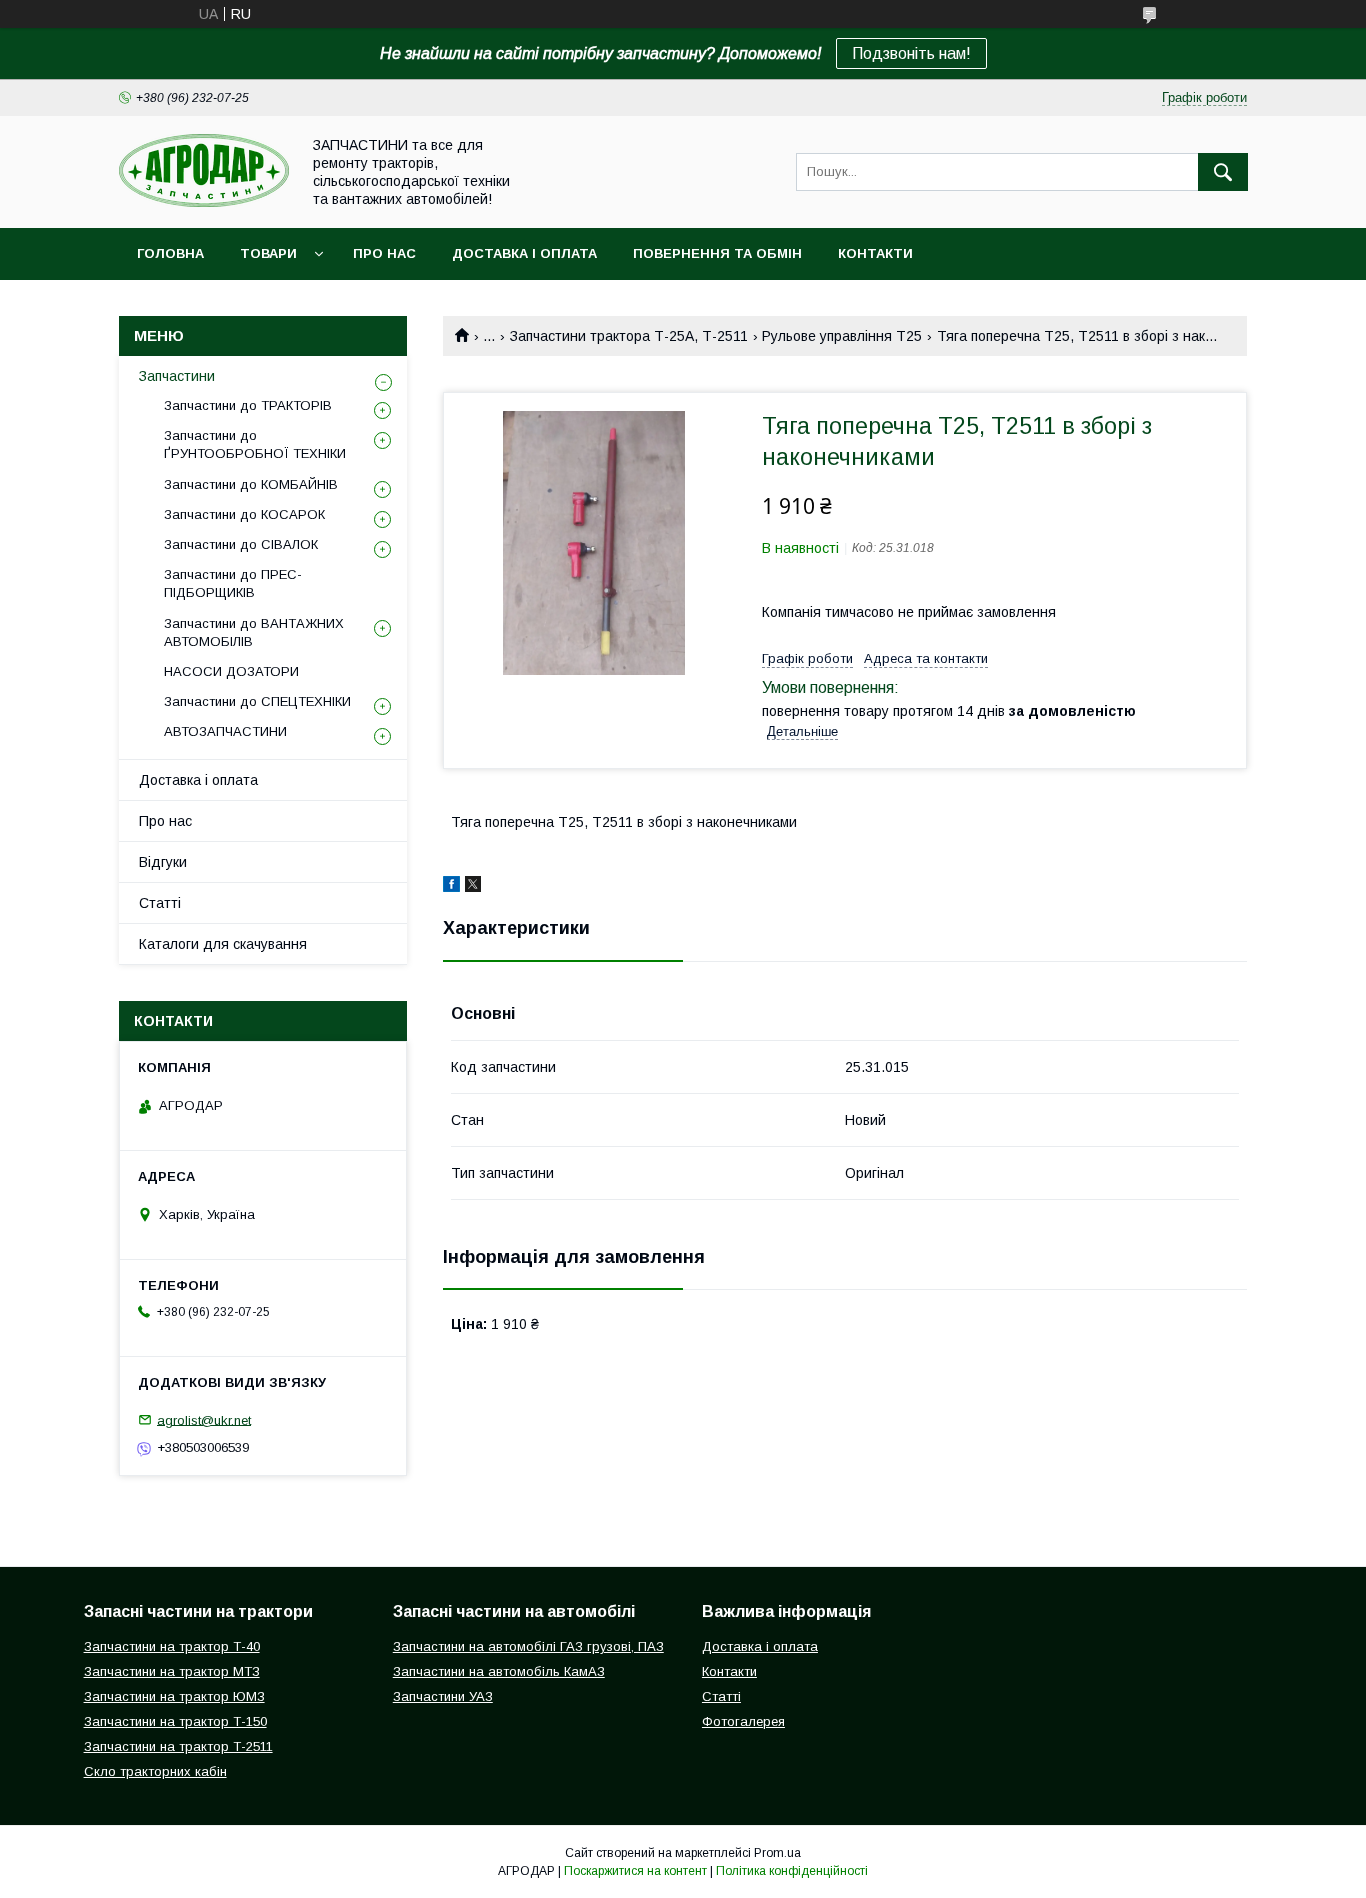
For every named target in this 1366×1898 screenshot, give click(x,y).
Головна (170, 253)
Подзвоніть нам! (911, 53)
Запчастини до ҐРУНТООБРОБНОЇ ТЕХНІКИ (255, 444)
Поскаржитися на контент (635, 1871)
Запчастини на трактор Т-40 (172, 1646)
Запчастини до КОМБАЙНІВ (251, 484)
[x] (473, 887)
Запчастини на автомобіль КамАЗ (499, 1671)
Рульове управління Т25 (842, 336)
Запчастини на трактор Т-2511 (178, 1746)
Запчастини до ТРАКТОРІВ (248, 405)
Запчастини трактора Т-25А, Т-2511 (629, 336)
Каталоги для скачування (223, 944)
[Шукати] (1223, 172)
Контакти (875, 253)
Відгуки (163, 862)
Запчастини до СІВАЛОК (241, 544)
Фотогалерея (743, 1721)
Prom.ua (777, 1853)
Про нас (384, 253)
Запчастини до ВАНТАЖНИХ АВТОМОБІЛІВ (254, 632)
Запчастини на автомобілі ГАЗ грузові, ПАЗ (528, 1646)
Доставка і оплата (524, 253)
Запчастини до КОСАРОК (244, 514)
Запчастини (177, 376)
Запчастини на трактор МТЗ (172, 1671)
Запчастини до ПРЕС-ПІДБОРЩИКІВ (233, 583)
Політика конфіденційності (792, 1871)
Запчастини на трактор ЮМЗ (174, 1696)
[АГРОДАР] (204, 202)
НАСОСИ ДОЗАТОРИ (231, 671)
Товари (268, 253)
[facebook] (451, 887)
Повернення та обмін (717, 253)
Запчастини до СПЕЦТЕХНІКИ (257, 701)
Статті (160, 903)
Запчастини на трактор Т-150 (175, 1721)
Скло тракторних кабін (155, 1771)
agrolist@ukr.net (204, 1419)
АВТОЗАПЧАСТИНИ (225, 731)
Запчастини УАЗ (443, 1696)
